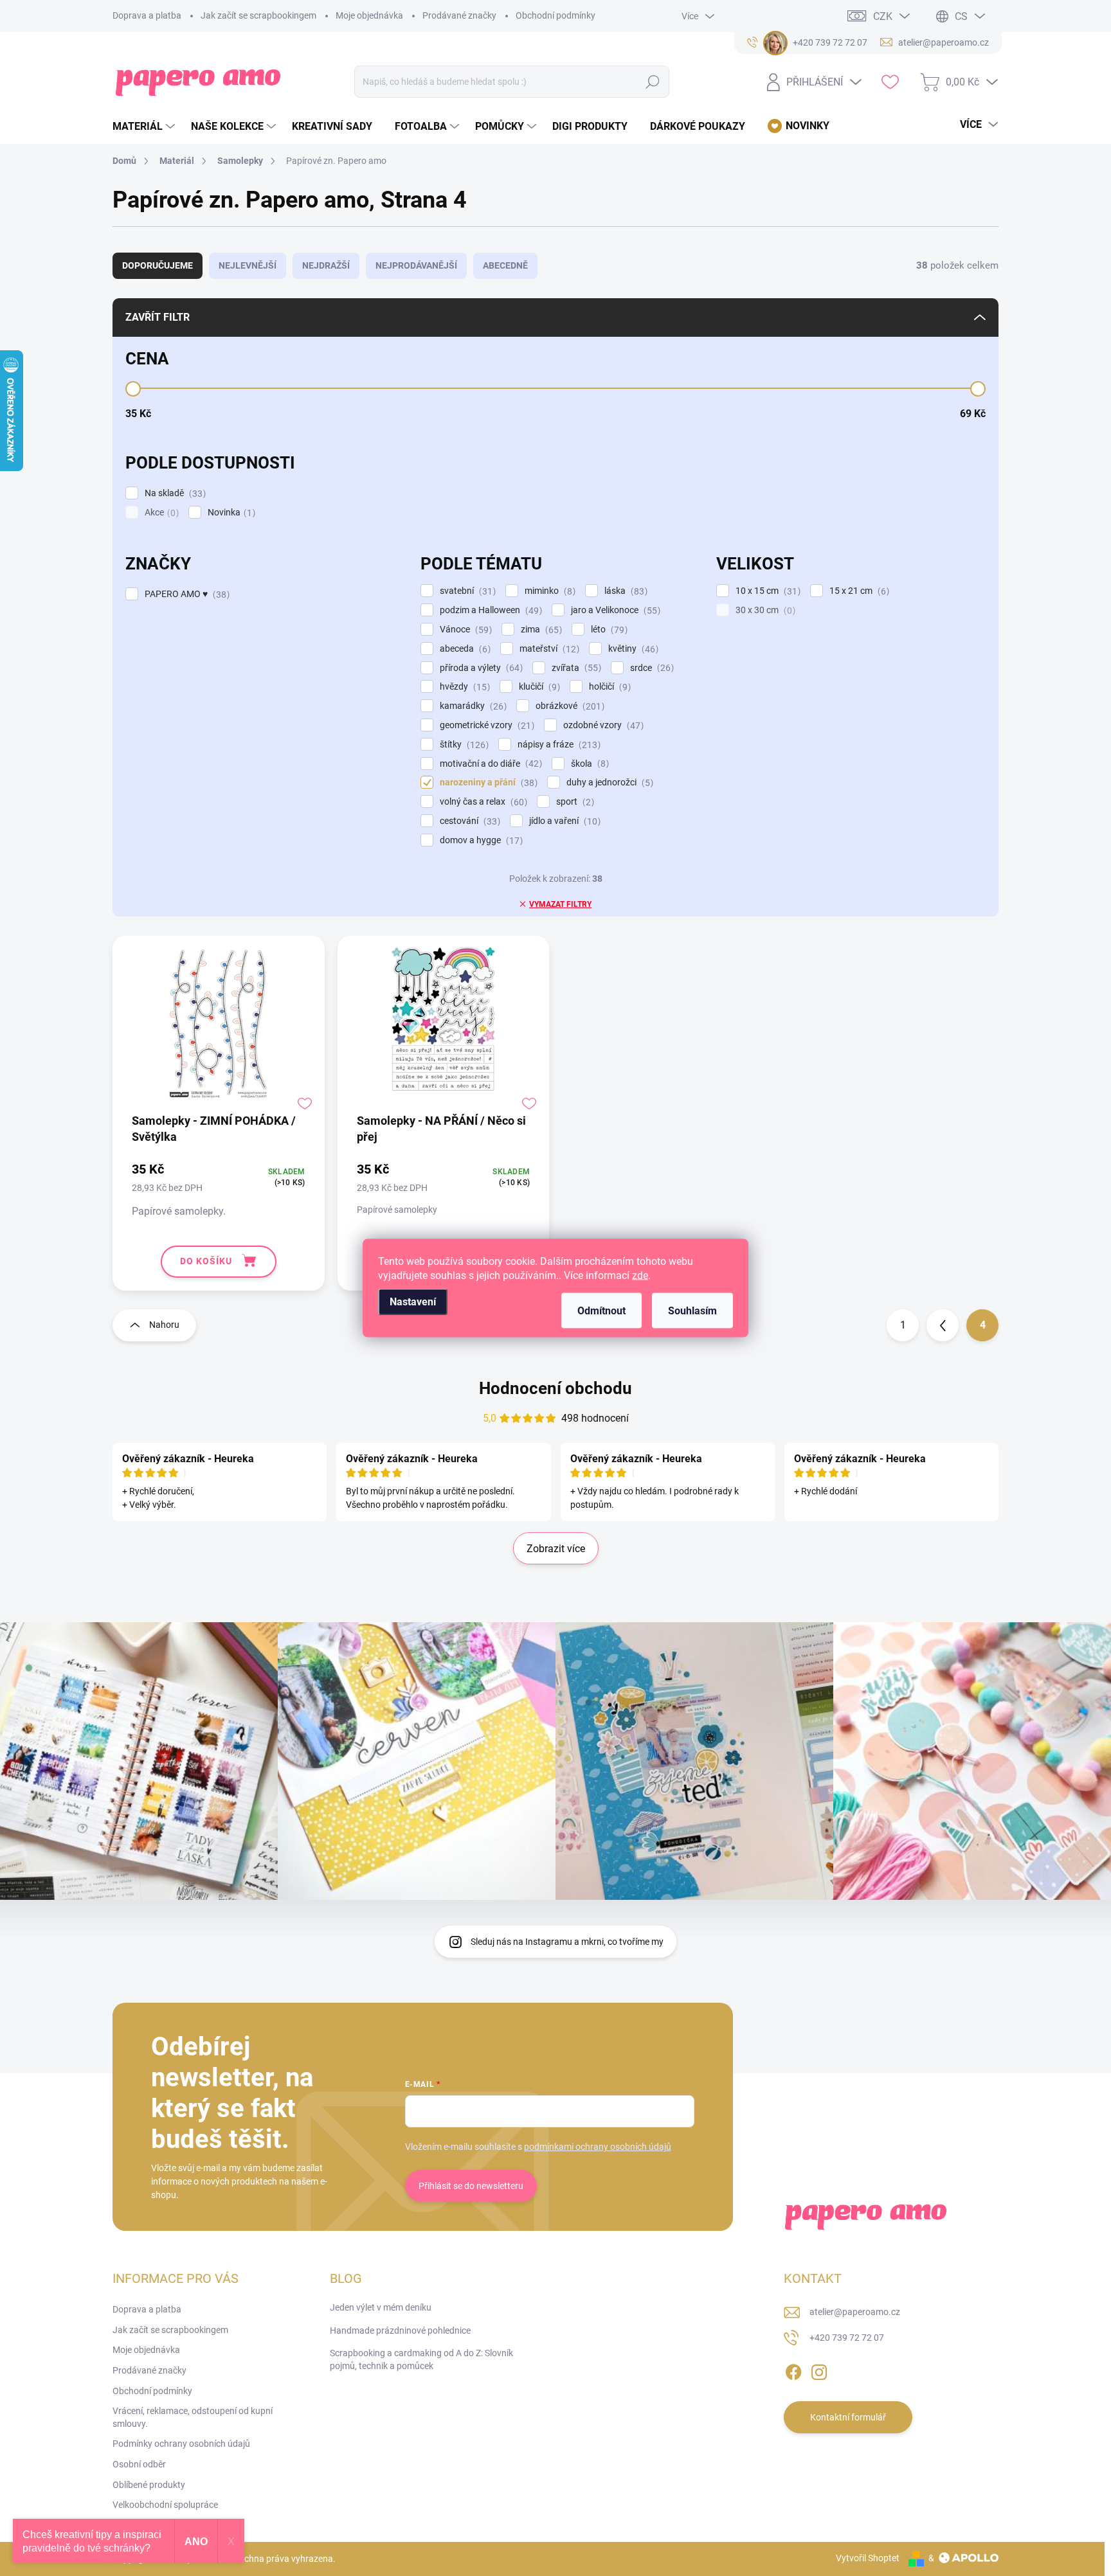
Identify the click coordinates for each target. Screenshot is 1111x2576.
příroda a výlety (480, 668)
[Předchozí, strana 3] (943, 1325)
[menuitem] (145, 127)
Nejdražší (326, 265)
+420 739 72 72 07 (847, 2338)
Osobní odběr (139, 2464)
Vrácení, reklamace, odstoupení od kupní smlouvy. (193, 2417)
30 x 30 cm (764, 610)
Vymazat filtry (560, 904)
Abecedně (505, 265)
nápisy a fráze (557, 745)
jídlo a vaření (563, 821)
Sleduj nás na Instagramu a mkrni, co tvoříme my (567, 1942)
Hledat (653, 82)
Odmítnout (601, 1311)
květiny (632, 649)
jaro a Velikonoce (614, 610)
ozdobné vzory (602, 725)
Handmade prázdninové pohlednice (400, 2330)
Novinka (230, 513)
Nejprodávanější (416, 265)
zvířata (575, 668)
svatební (466, 591)
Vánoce (464, 630)
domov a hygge (480, 840)
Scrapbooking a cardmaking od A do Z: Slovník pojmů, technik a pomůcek (421, 2359)
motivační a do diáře (489, 764)
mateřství (548, 649)
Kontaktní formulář (848, 2417)
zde (640, 1275)
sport (574, 802)
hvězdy (463, 687)
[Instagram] (819, 2370)
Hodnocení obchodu (555, 1388)
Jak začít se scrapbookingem (258, 15)
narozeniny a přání (487, 783)
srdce (650, 668)
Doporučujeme (158, 265)
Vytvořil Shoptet (868, 2558)
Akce (160, 513)
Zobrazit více (556, 1549)
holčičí (608, 687)
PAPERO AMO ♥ (185, 594)
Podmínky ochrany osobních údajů (181, 2444)
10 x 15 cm (766, 591)
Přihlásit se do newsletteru (471, 2186)
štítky (463, 745)
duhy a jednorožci (608, 783)
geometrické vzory (485, 725)
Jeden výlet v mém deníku (381, 2307)
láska (624, 591)
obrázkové (568, 706)
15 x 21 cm (858, 591)
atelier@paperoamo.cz (855, 2312)
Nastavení (413, 1302)
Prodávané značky (459, 15)
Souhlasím (692, 1311)
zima (540, 630)
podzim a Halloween (489, 610)
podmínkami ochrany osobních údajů (598, 2147)
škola (588, 764)
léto (608, 630)
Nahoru (164, 1325)
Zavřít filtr (158, 317)
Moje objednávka (369, 15)
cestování (468, 821)
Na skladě (174, 493)
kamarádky (472, 706)
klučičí (538, 687)
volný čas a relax (482, 802)
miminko (548, 591)
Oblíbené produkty (149, 2485)
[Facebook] (793, 2370)
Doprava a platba (147, 15)
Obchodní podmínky (555, 15)
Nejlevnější (248, 265)
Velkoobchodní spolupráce (165, 2505)
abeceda (464, 649)
